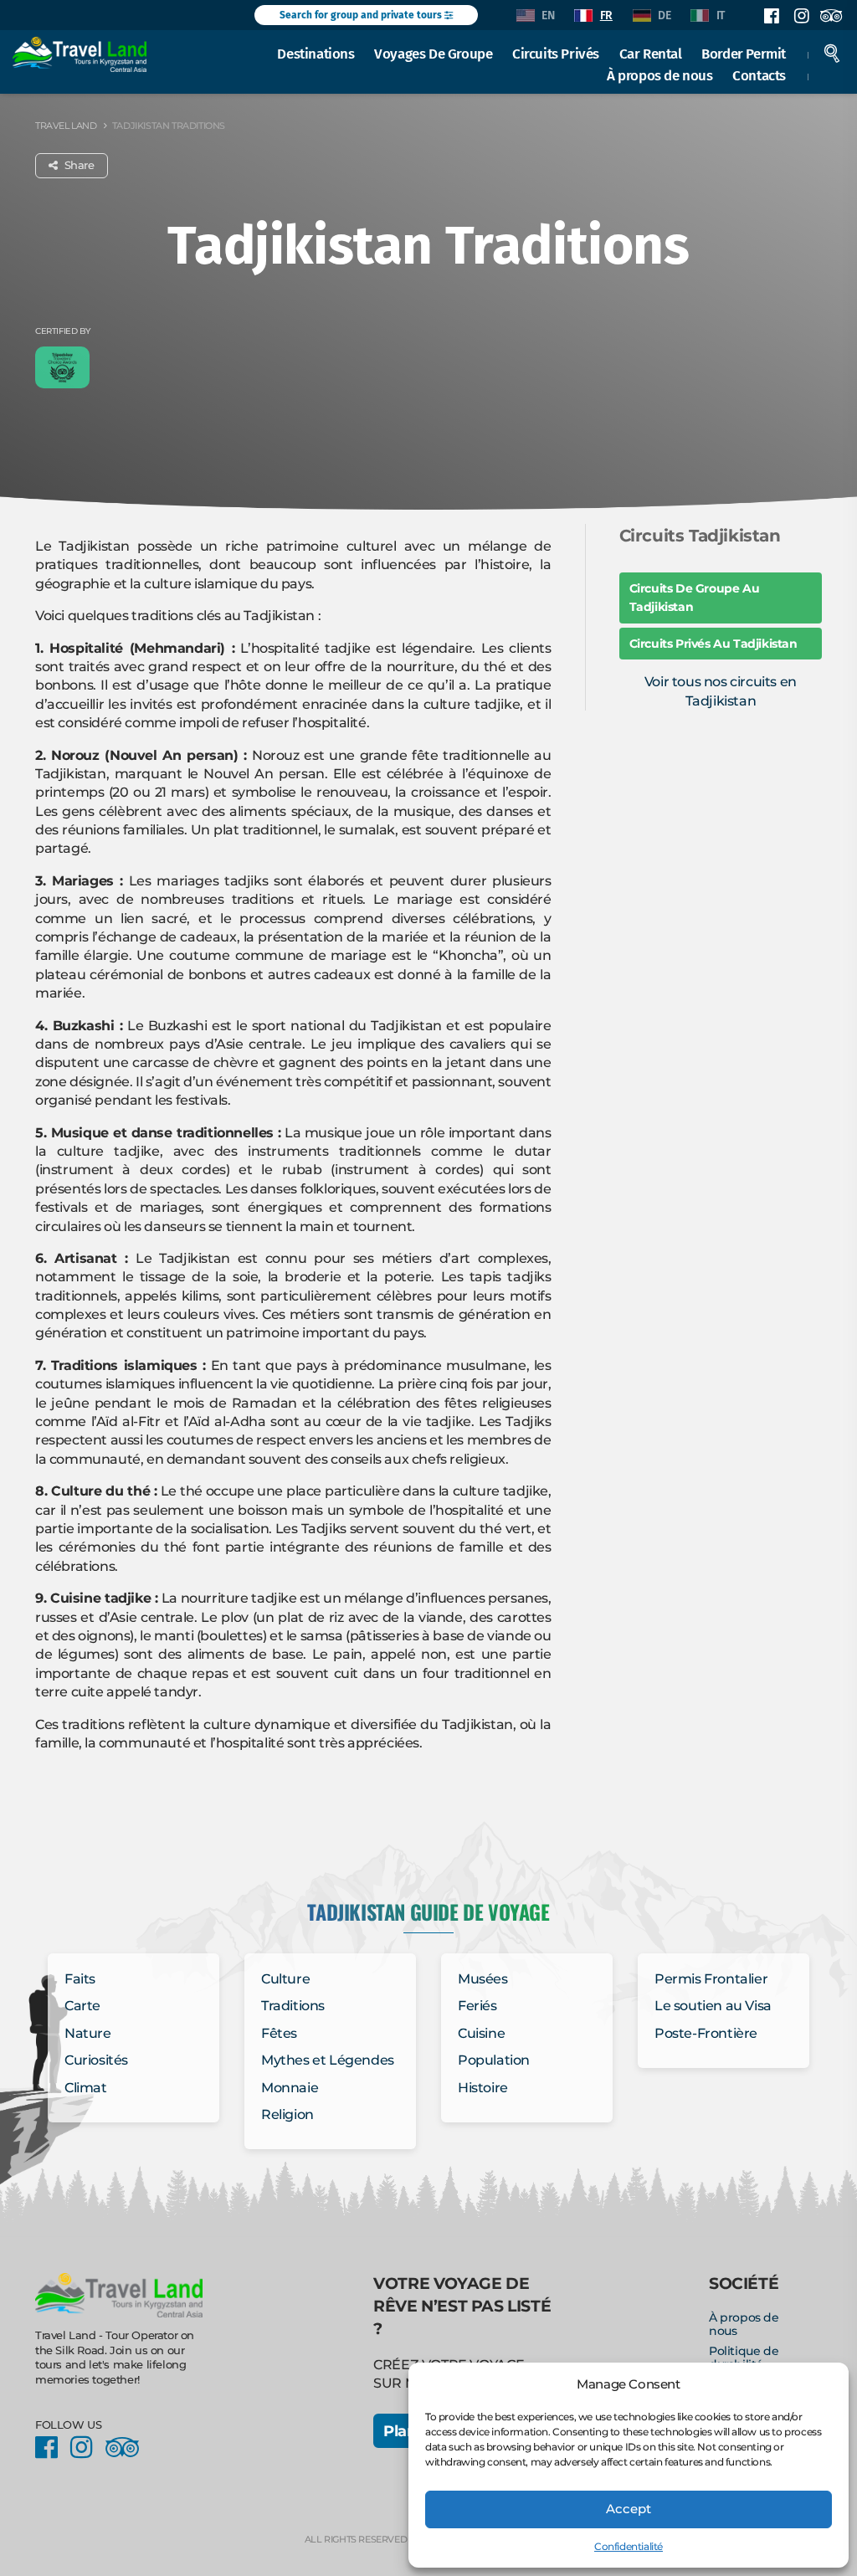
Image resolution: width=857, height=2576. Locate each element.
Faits (80, 1979)
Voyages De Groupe (433, 54)
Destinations (316, 54)
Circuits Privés (556, 54)
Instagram (801, 16)
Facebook (772, 16)
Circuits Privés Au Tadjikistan (713, 644)
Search (832, 54)
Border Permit (744, 54)
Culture (285, 1979)
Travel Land (66, 126)
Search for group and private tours (362, 15)
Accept (629, 2509)
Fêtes (279, 2033)
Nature (88, 2033)
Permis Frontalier (711, 1979)
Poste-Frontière (706, 2033)
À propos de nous (660, 75)
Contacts (759, 75)
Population (494, 2060)
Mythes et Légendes (328, 2060)
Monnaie (290, 2088)
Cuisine (481, 2033)
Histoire (483, 2088)
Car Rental (651, 54)
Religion (287, 2114)
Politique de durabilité (744, 2358)
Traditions (293, 2006)
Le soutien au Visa (713, 2006)
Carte (82, 2006)
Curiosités (96, 2060)
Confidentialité (629, 2546)
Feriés (477, 2006)
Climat (86, 2088)
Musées (483, 1979)
